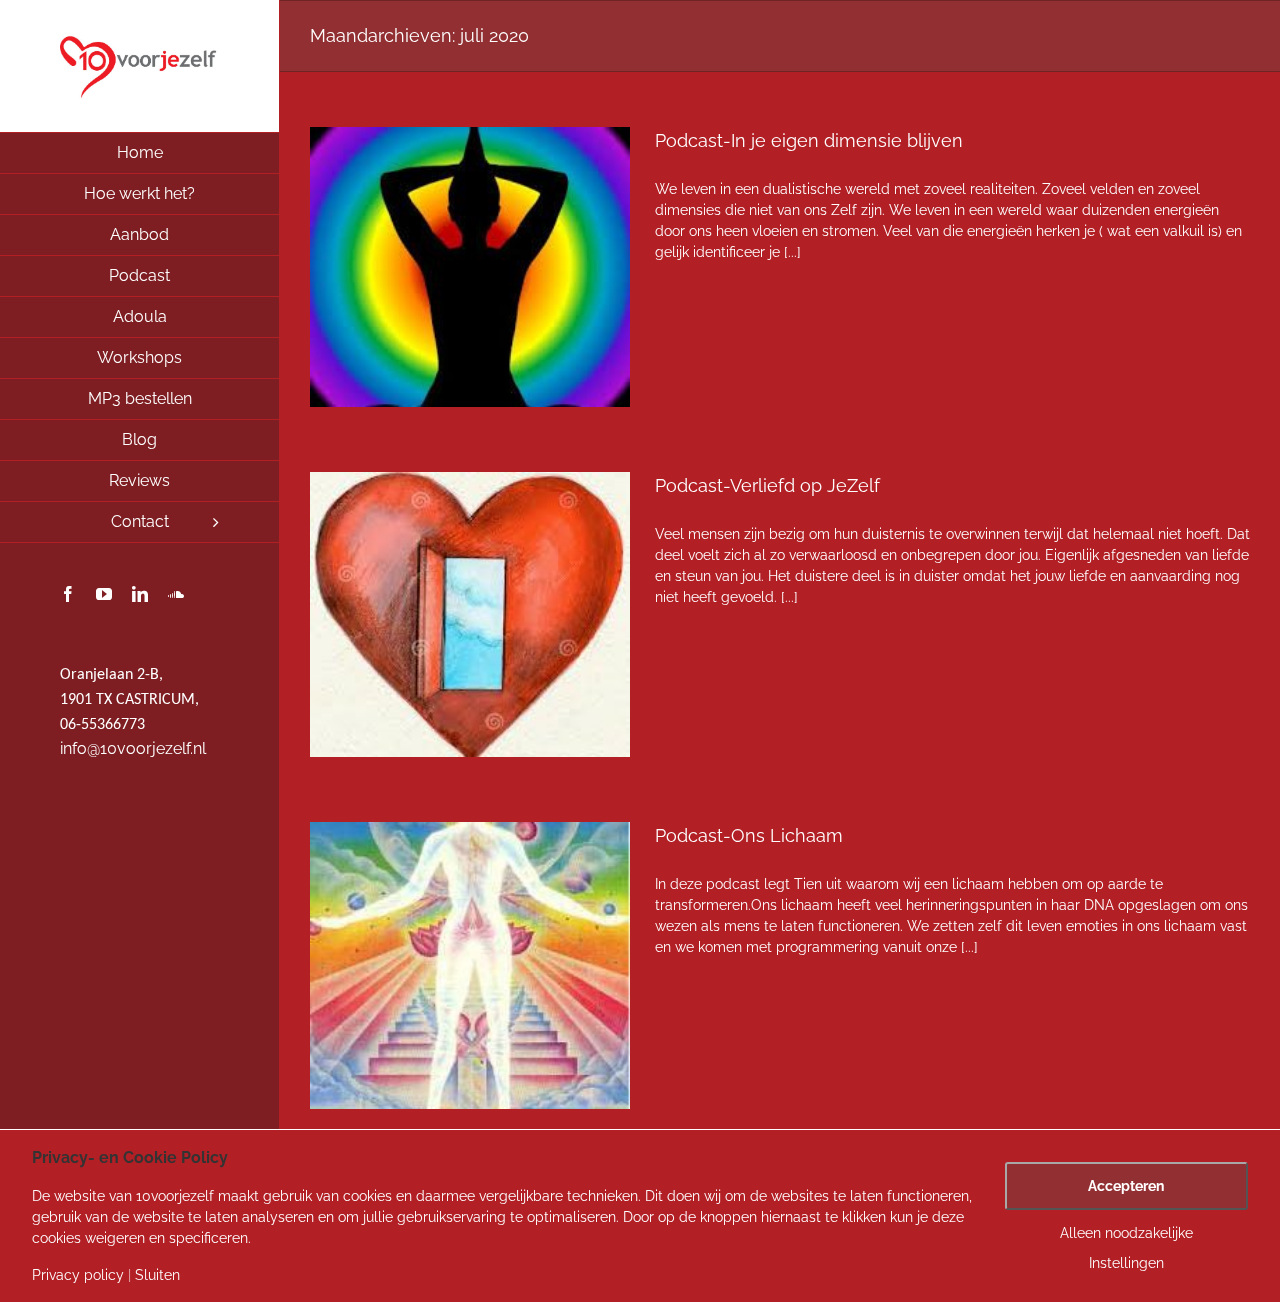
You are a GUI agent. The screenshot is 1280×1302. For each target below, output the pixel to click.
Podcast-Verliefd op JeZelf (767, 485)
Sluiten (157, 1275)
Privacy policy (78, 1275)
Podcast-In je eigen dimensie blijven (809, 140)
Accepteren (1126, 1186)
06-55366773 (102, 725)
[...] (792, 252)
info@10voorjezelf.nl (133, 748)
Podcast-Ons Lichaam (749, 835)
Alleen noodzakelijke (1126, 1233)
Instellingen (1126, 1263)
